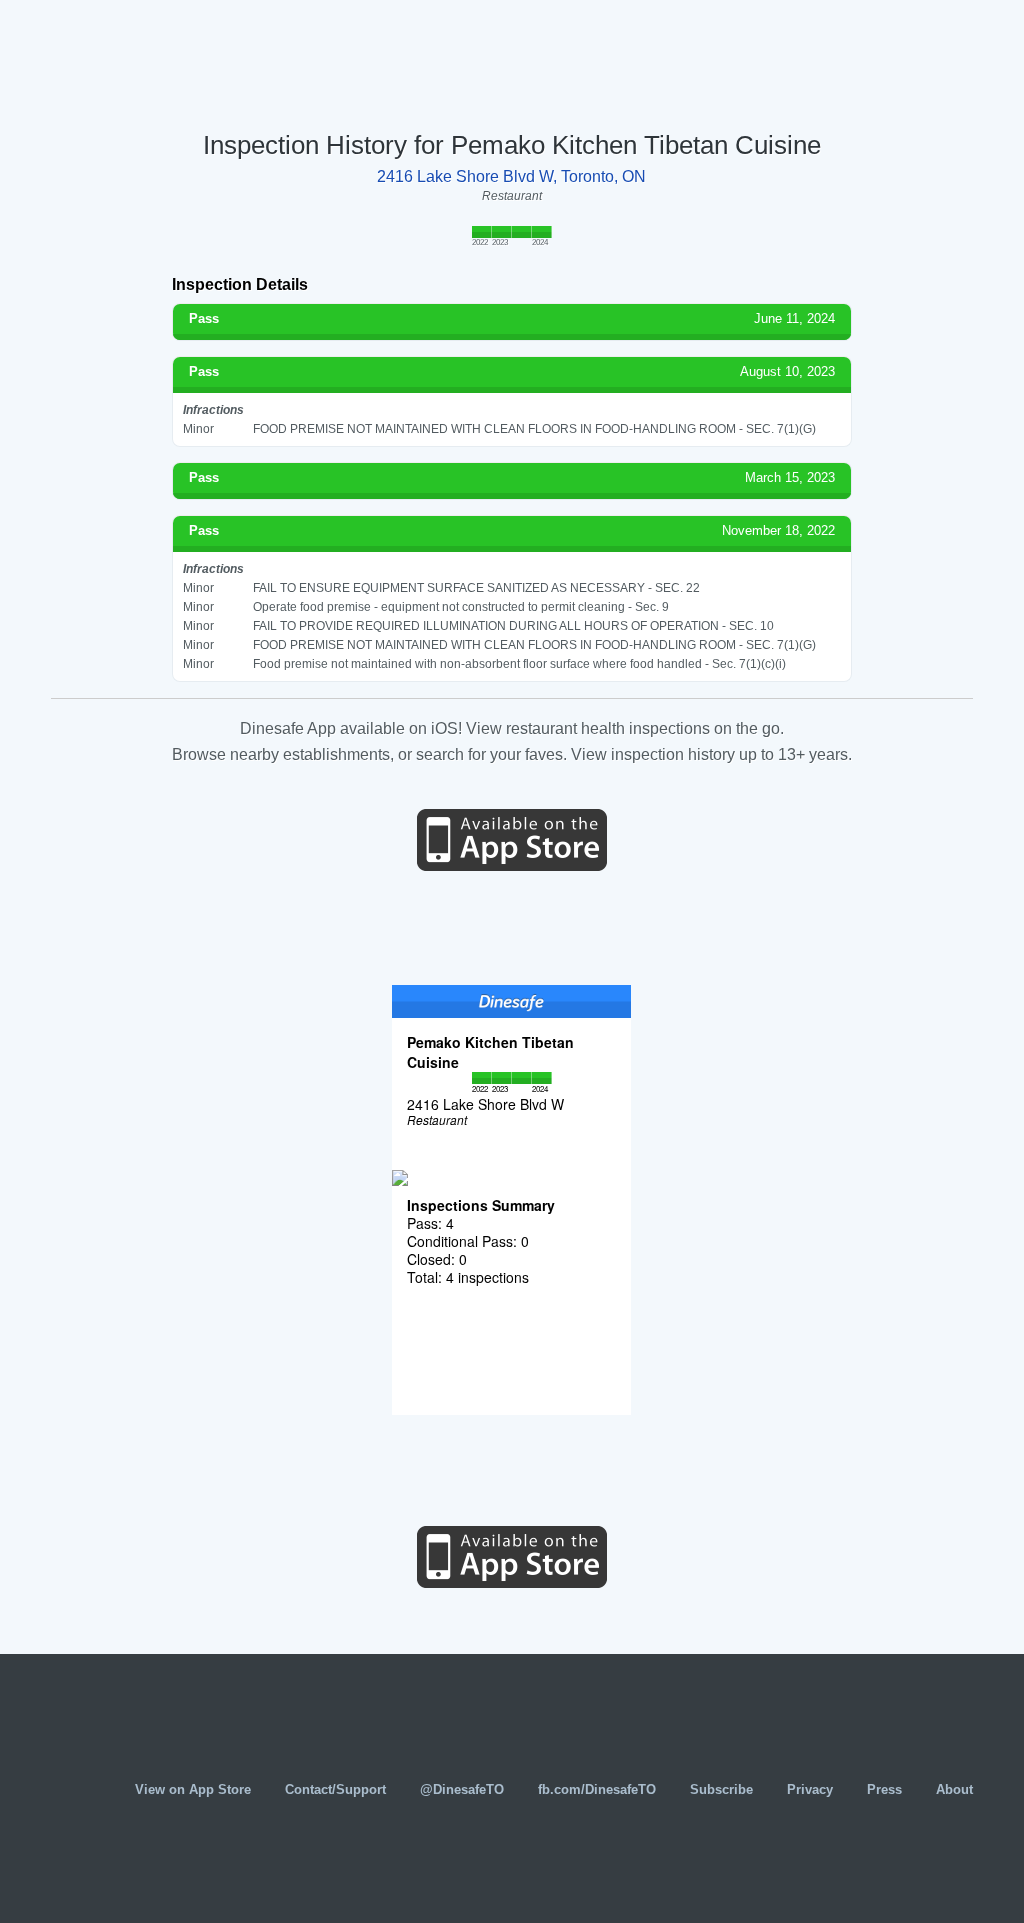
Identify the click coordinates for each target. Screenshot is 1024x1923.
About (954, 1789)
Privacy (810, 1789)
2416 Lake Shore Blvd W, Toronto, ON (511, 176)
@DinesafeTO (462, 1789)
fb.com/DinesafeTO (597, 1789)
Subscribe (721, 1789)
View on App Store (193, 1789)
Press (884, 1789)
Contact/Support (335, 1789)
